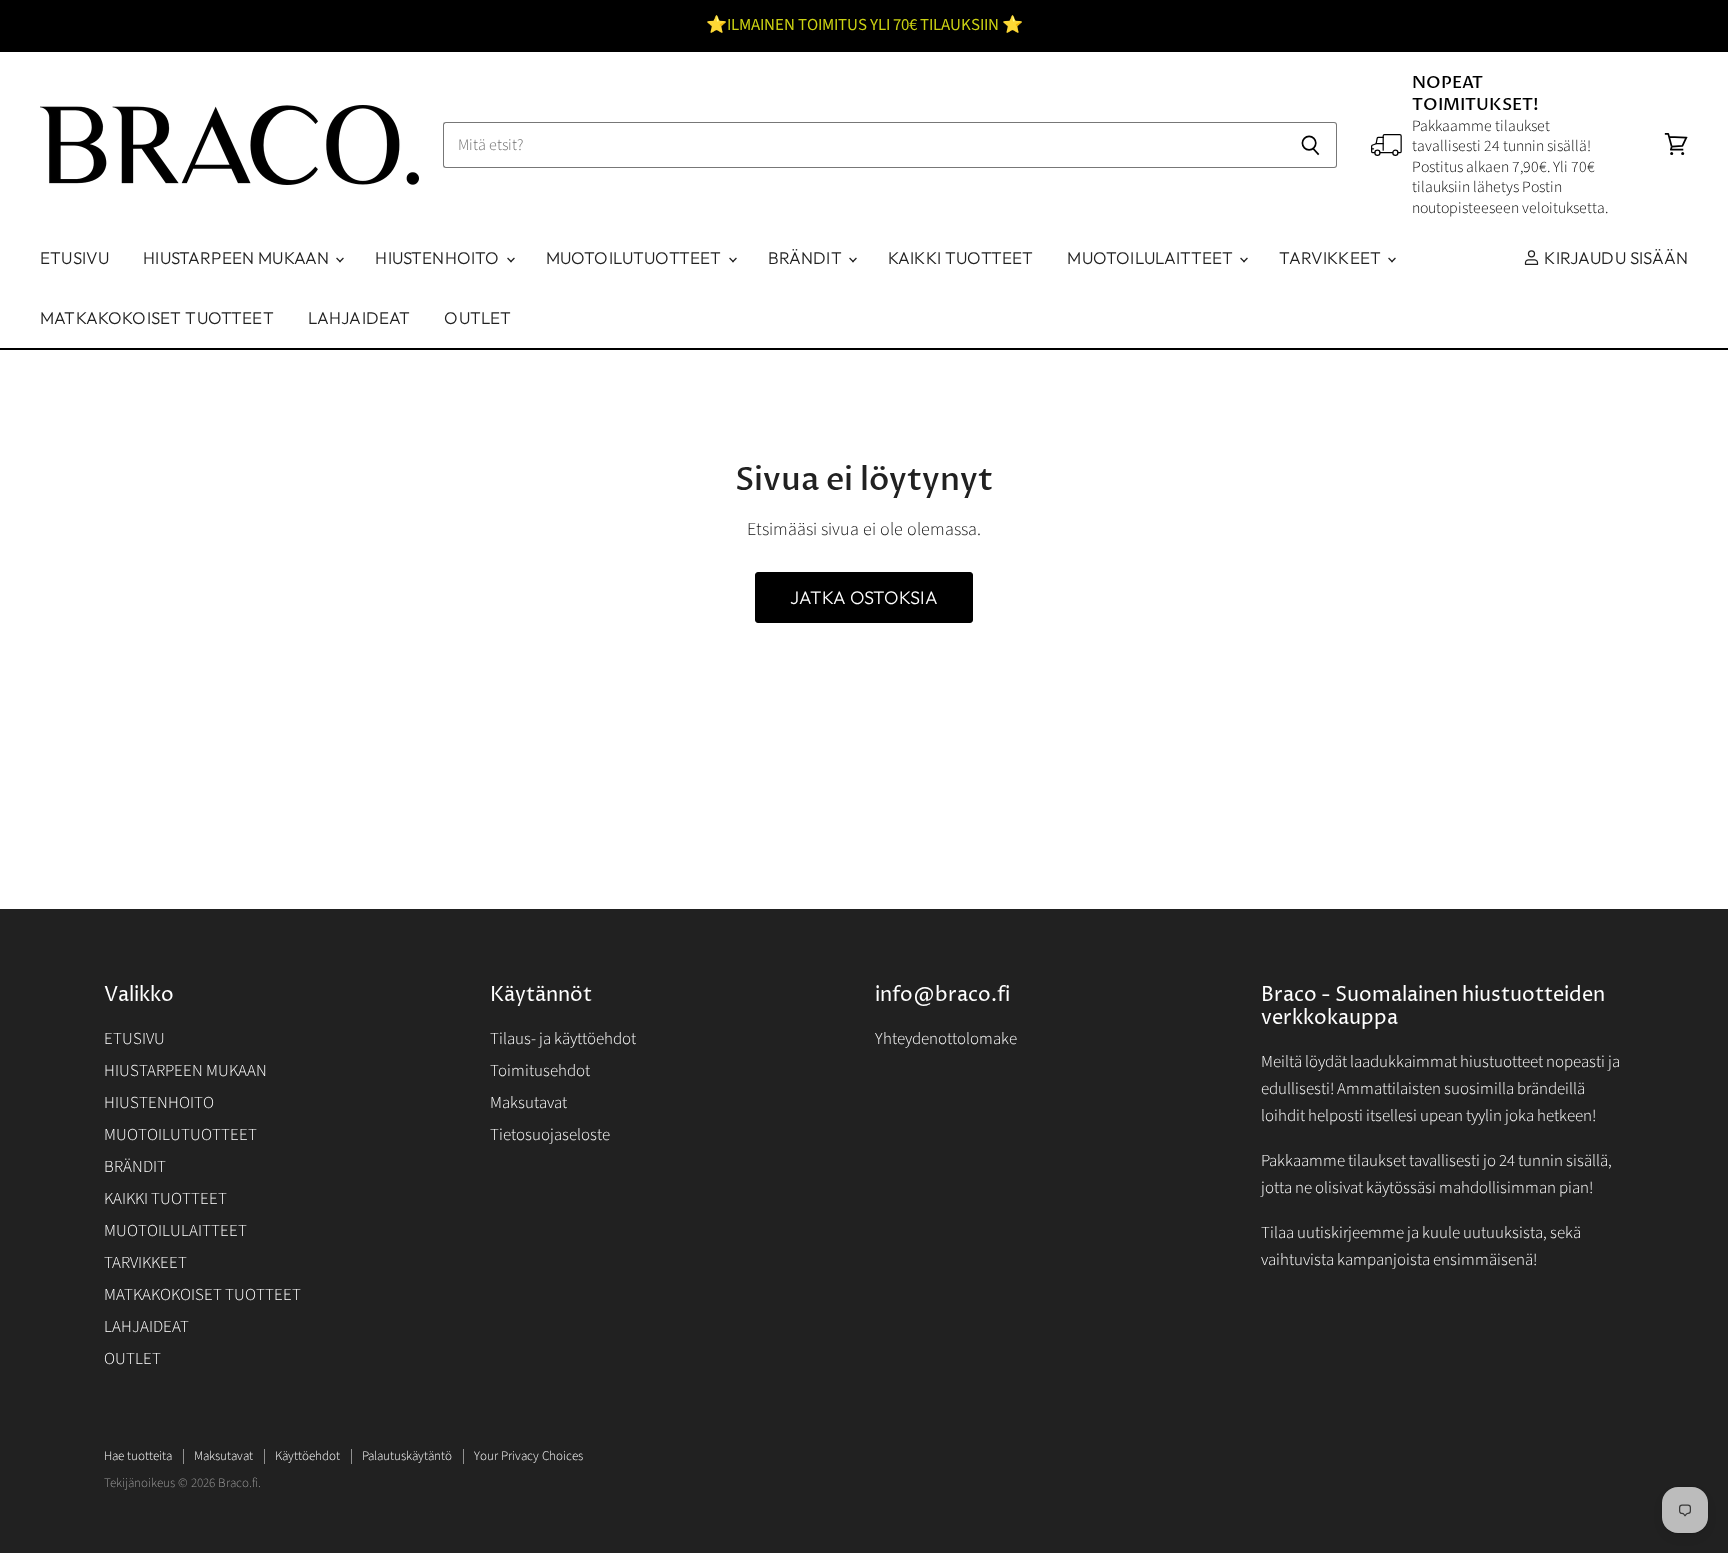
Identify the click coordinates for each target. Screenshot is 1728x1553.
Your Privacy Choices (528, 1456)
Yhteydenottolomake (946, 1039)
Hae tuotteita (138, 1456)
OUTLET (477, 317)
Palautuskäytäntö (407, 1456)
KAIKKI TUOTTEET (961, 257)
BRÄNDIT (807, 257)
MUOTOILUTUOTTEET (636, 257)
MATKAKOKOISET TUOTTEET (157, 317)
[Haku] (1310, 145)
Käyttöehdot (307, 1456)
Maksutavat (528, 1103)
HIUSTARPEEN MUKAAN (238, 257)
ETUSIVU (74, 257)
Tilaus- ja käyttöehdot (563, 1039)
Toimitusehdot (540, 1071)
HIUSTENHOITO (439, 257)
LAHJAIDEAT (359, 317)
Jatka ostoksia (864, 597)
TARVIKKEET (1332, 257)
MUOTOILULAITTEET (1152, 257)
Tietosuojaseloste (550, 1135)
